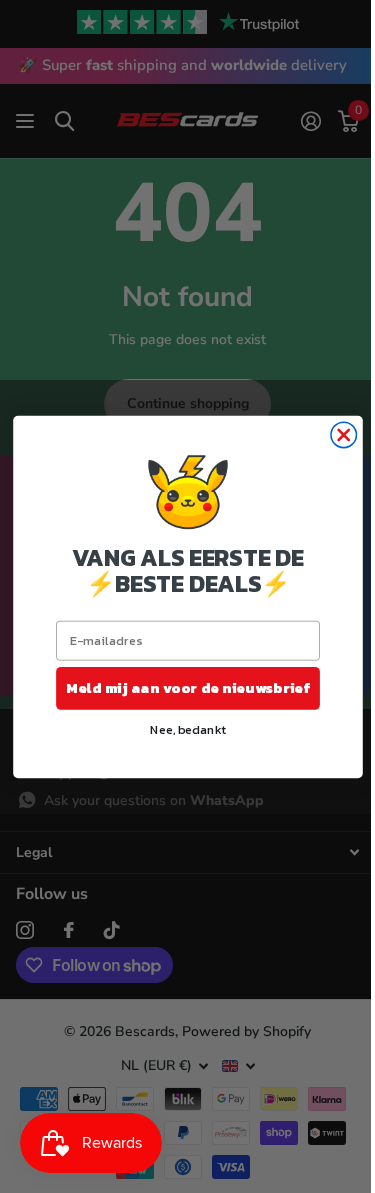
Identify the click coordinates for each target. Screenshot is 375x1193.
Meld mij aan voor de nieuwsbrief (187, 686)
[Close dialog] (343, 434)
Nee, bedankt (187, 728)
